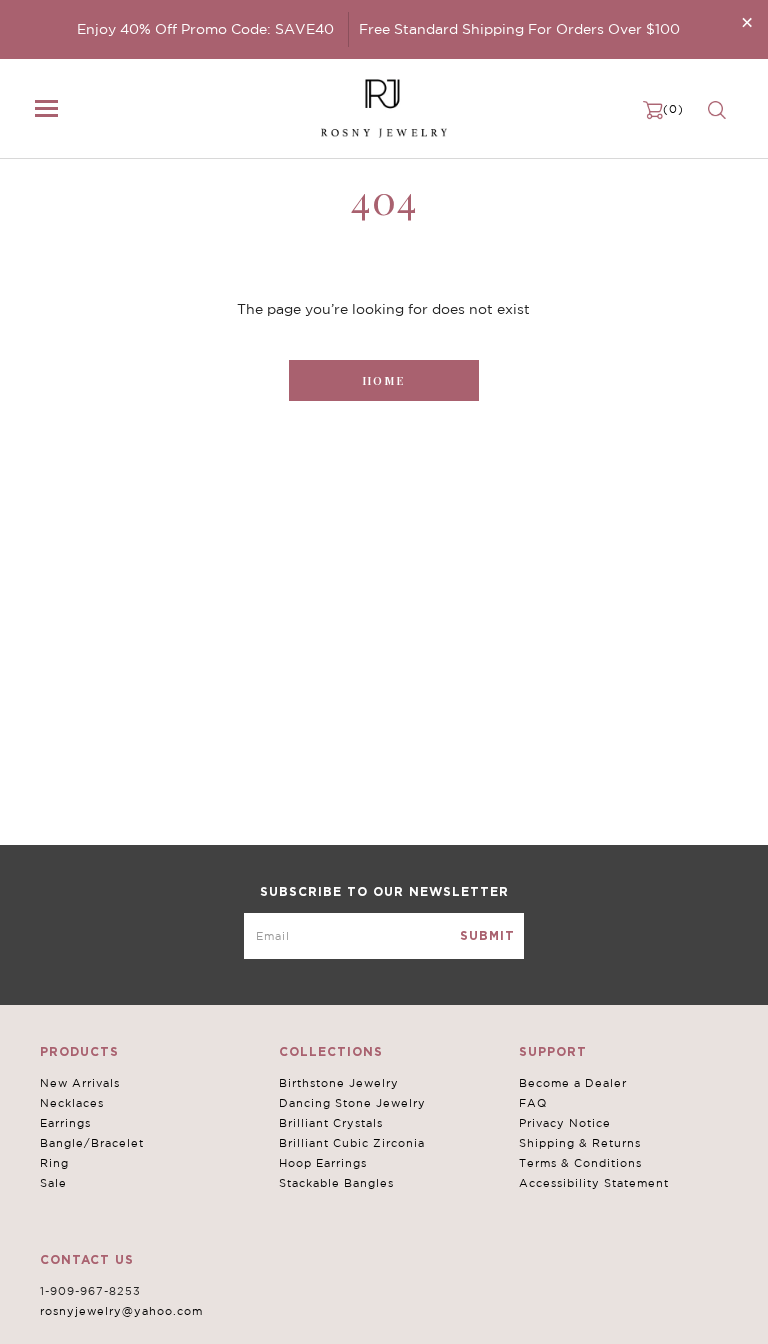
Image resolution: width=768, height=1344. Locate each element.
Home (383, 380)
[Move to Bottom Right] (172, 1329)
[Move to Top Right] (172, 1318)
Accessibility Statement (594, 1183)
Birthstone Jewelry (339, 1083)
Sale (53, 1183)
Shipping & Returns (580, 1143)
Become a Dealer (573, 1083)
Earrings (65, 1123)
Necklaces (72, 1103)
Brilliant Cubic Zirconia (352, 1143)
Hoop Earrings (323, 1163)
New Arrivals (80, 1083)
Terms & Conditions (580, 1163)
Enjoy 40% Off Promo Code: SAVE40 (205, 29)
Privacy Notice (565, 1123)
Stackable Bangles (336, 1183)
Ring (54, 1163)
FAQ (533, 1103)
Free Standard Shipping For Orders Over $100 (519, 29)
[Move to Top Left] (161, 1318)
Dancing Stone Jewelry (352, 1103)
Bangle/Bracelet (92, 1143)
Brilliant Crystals (331, 1123)
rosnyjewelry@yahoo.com (121, 1311)
